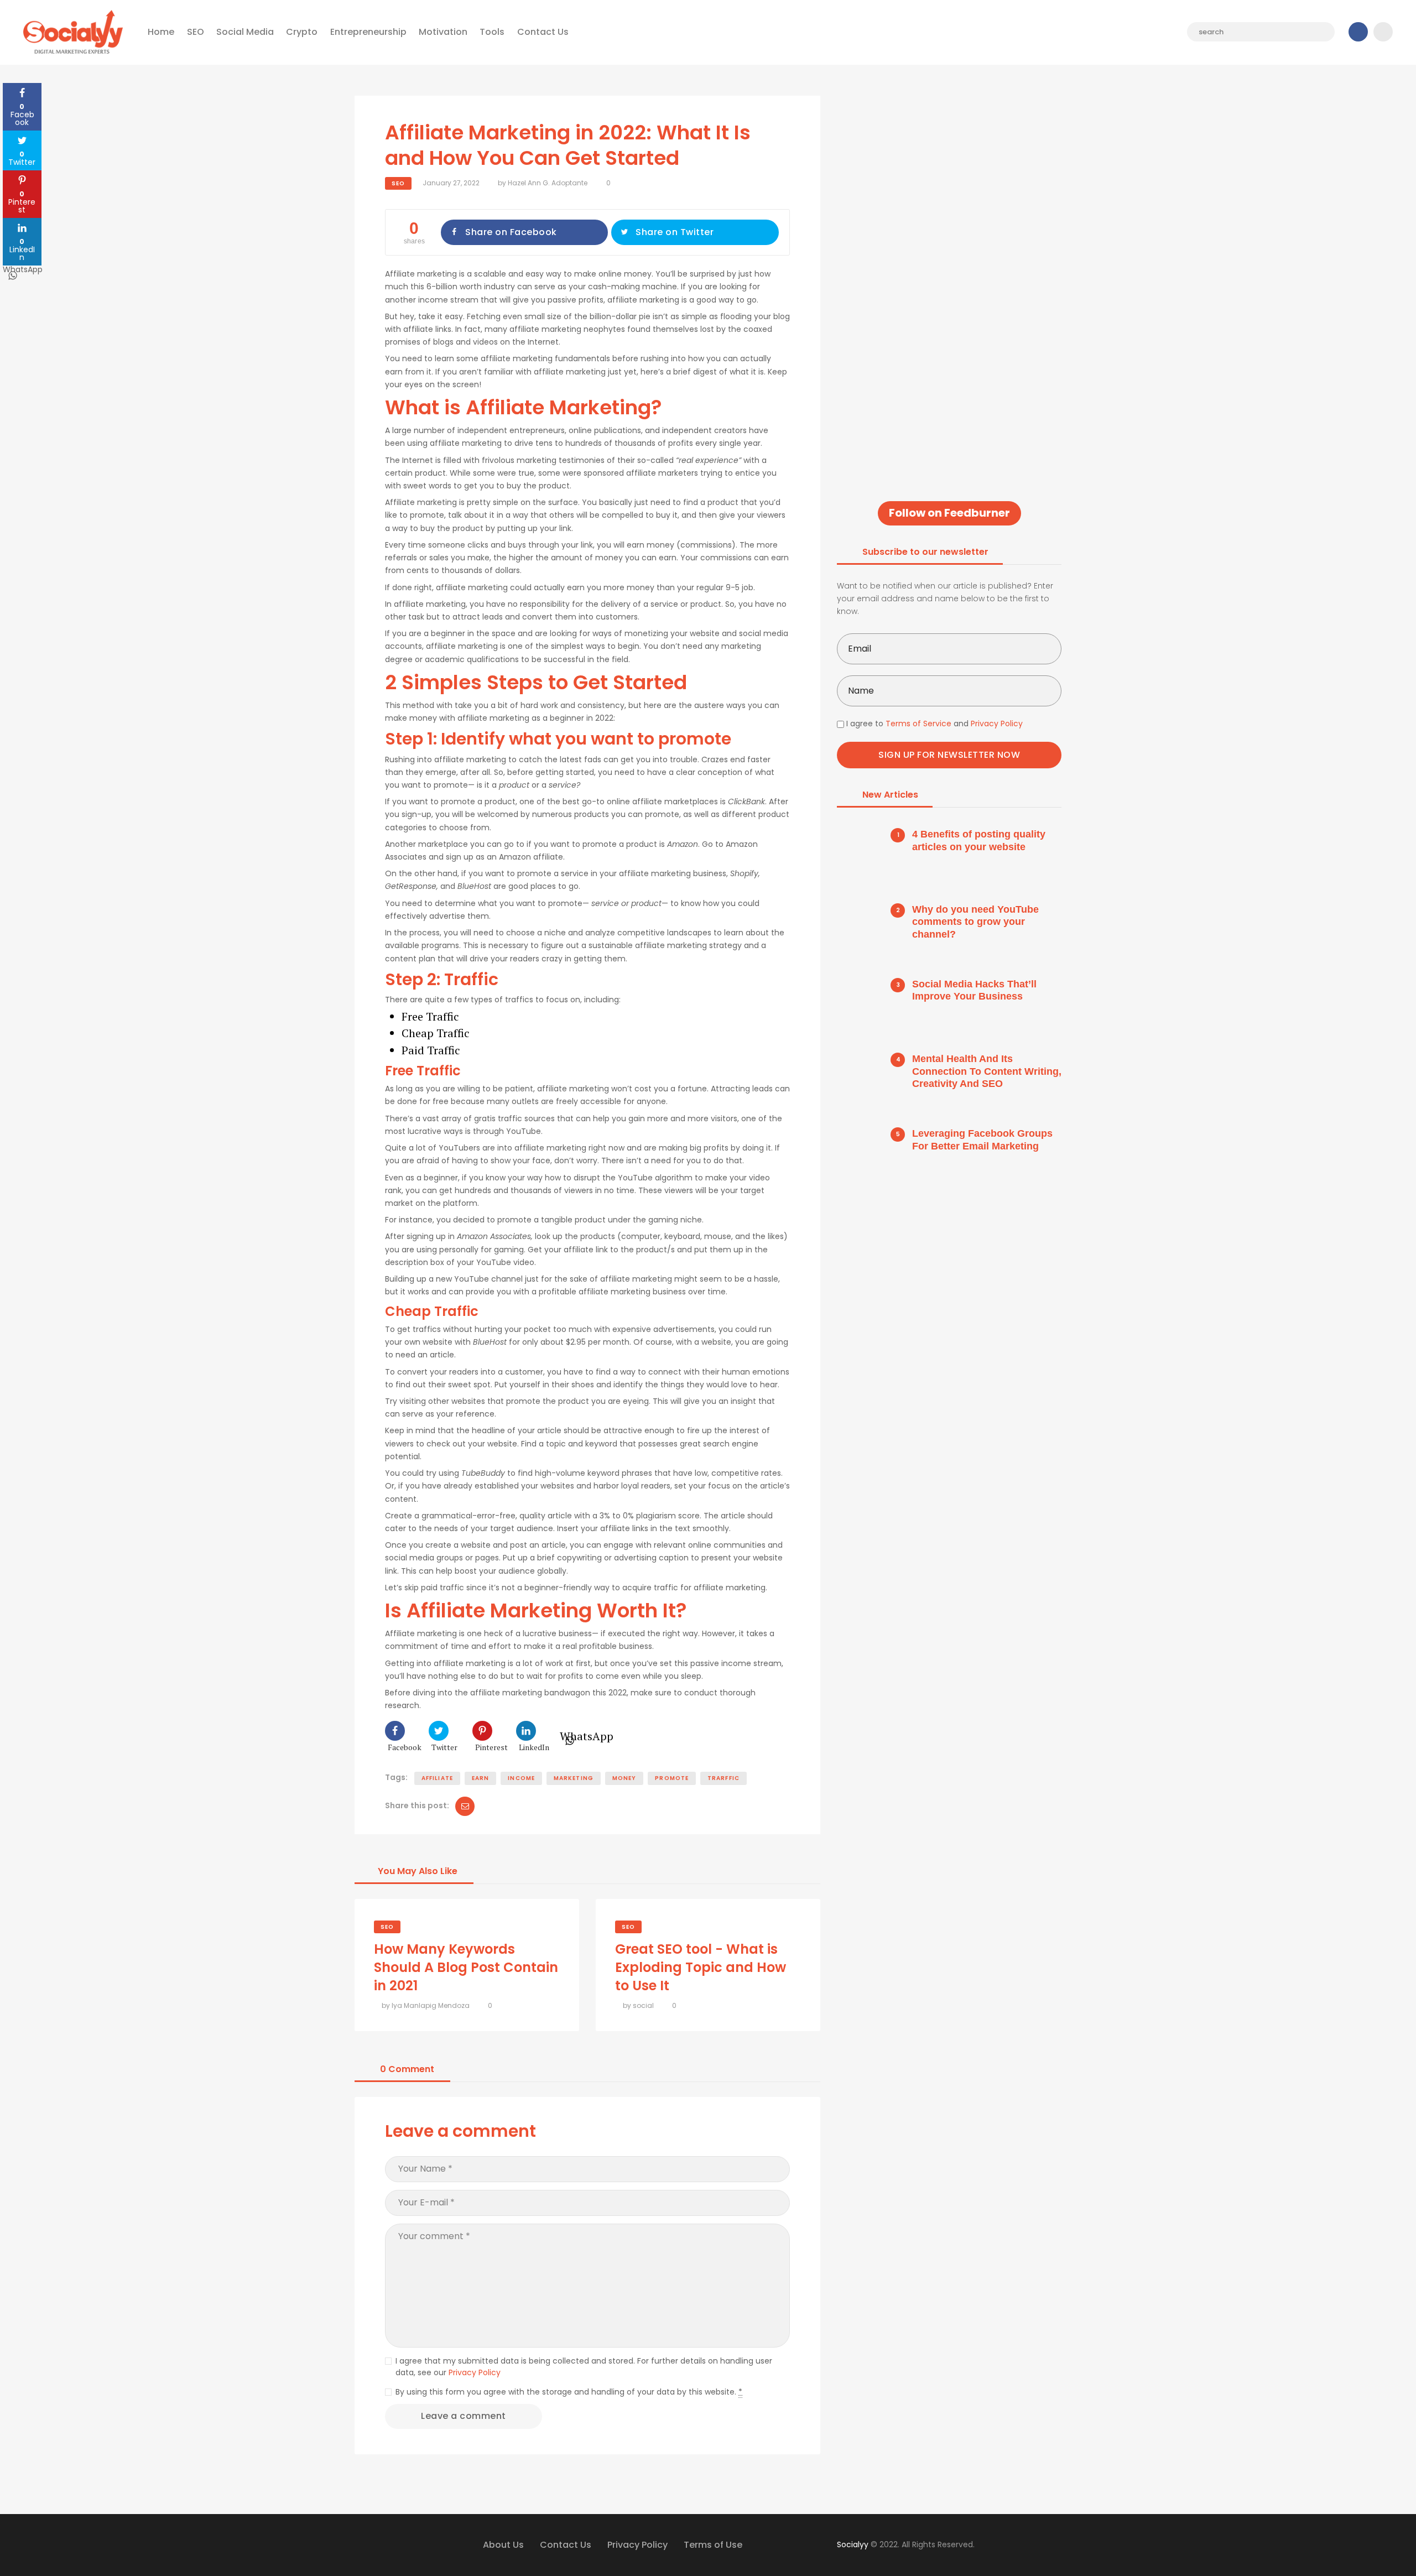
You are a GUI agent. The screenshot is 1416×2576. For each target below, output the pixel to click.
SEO (398, 183)
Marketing (574, 1778)
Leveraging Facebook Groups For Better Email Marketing (982, 1140)
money (624, 1778)
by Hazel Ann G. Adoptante (543, 183)
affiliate (437, 1778)
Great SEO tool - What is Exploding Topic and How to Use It (701, 1967)
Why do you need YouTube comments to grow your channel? (975, 922)
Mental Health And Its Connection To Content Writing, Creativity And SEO (987, 1071)
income (521, 1778)
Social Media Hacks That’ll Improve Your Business (974, 990)
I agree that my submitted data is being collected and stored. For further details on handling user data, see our (584, 2367)
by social (638, 2005)
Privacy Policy (475, 2372)
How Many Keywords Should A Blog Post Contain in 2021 (466, 1967)
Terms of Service (918, 724)
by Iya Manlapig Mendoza (426, 2005)
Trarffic (723, 1778)
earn (480, 1778)
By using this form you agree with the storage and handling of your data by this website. (569, 2392)
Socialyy (853, 2544)
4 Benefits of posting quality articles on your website (979, 841)
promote (672, 1778)
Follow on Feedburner (949, 513)
